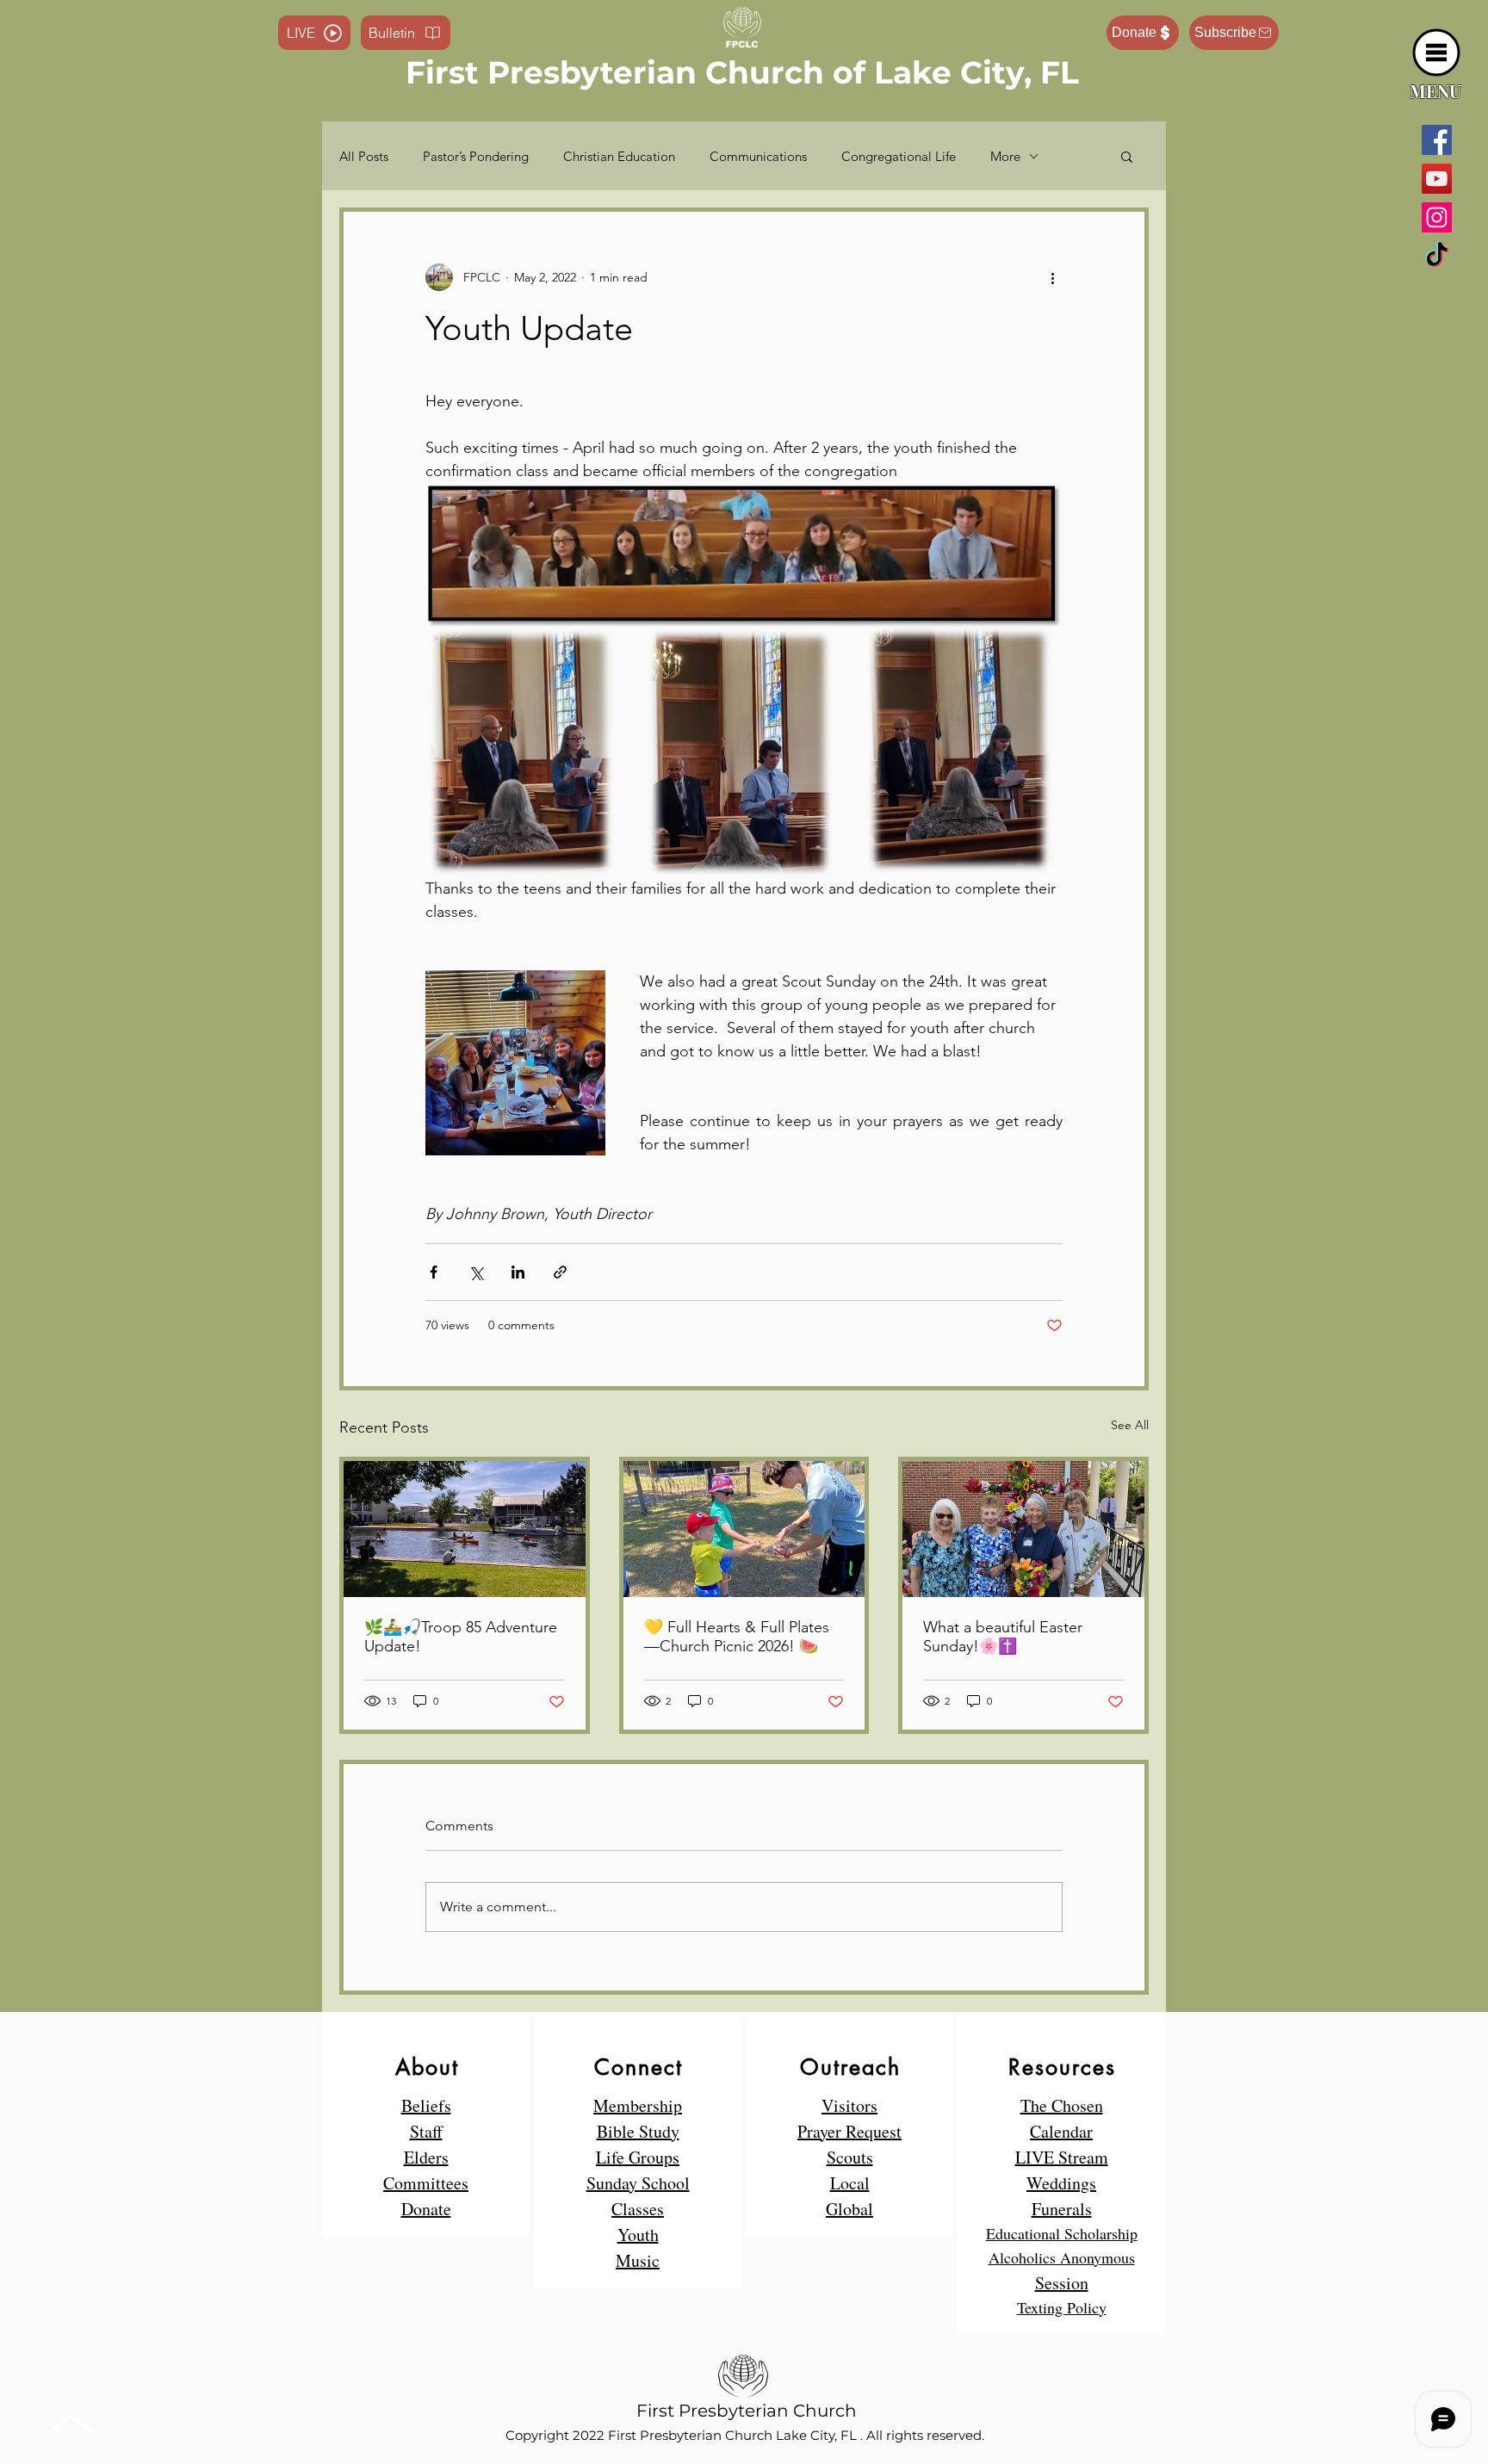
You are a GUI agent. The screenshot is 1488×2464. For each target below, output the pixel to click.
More (1005, 156)
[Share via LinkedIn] (518, 1272)
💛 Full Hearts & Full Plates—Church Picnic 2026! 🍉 (737, 1637)
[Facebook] (1437, 140)
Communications (758, 156)
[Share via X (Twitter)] (476, 1272)
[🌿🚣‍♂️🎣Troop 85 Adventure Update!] (465, 1529)
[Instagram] (1437, 217)
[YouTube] (1437, 179)
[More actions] (1052, 277)
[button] (1437, 53)
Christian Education (619, 156)
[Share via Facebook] (434, 1272)
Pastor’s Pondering (476, 156)
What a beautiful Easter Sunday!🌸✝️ (1003, 1637)
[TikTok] (1437, 256)
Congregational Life (899, 156)
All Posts (364, 156)
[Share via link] (560, 1272)
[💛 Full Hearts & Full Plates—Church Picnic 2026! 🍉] (744, 1529)
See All (1130, 1425)
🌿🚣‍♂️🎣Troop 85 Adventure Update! (461, 1637)
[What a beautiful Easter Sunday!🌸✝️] (1023, 1529)
